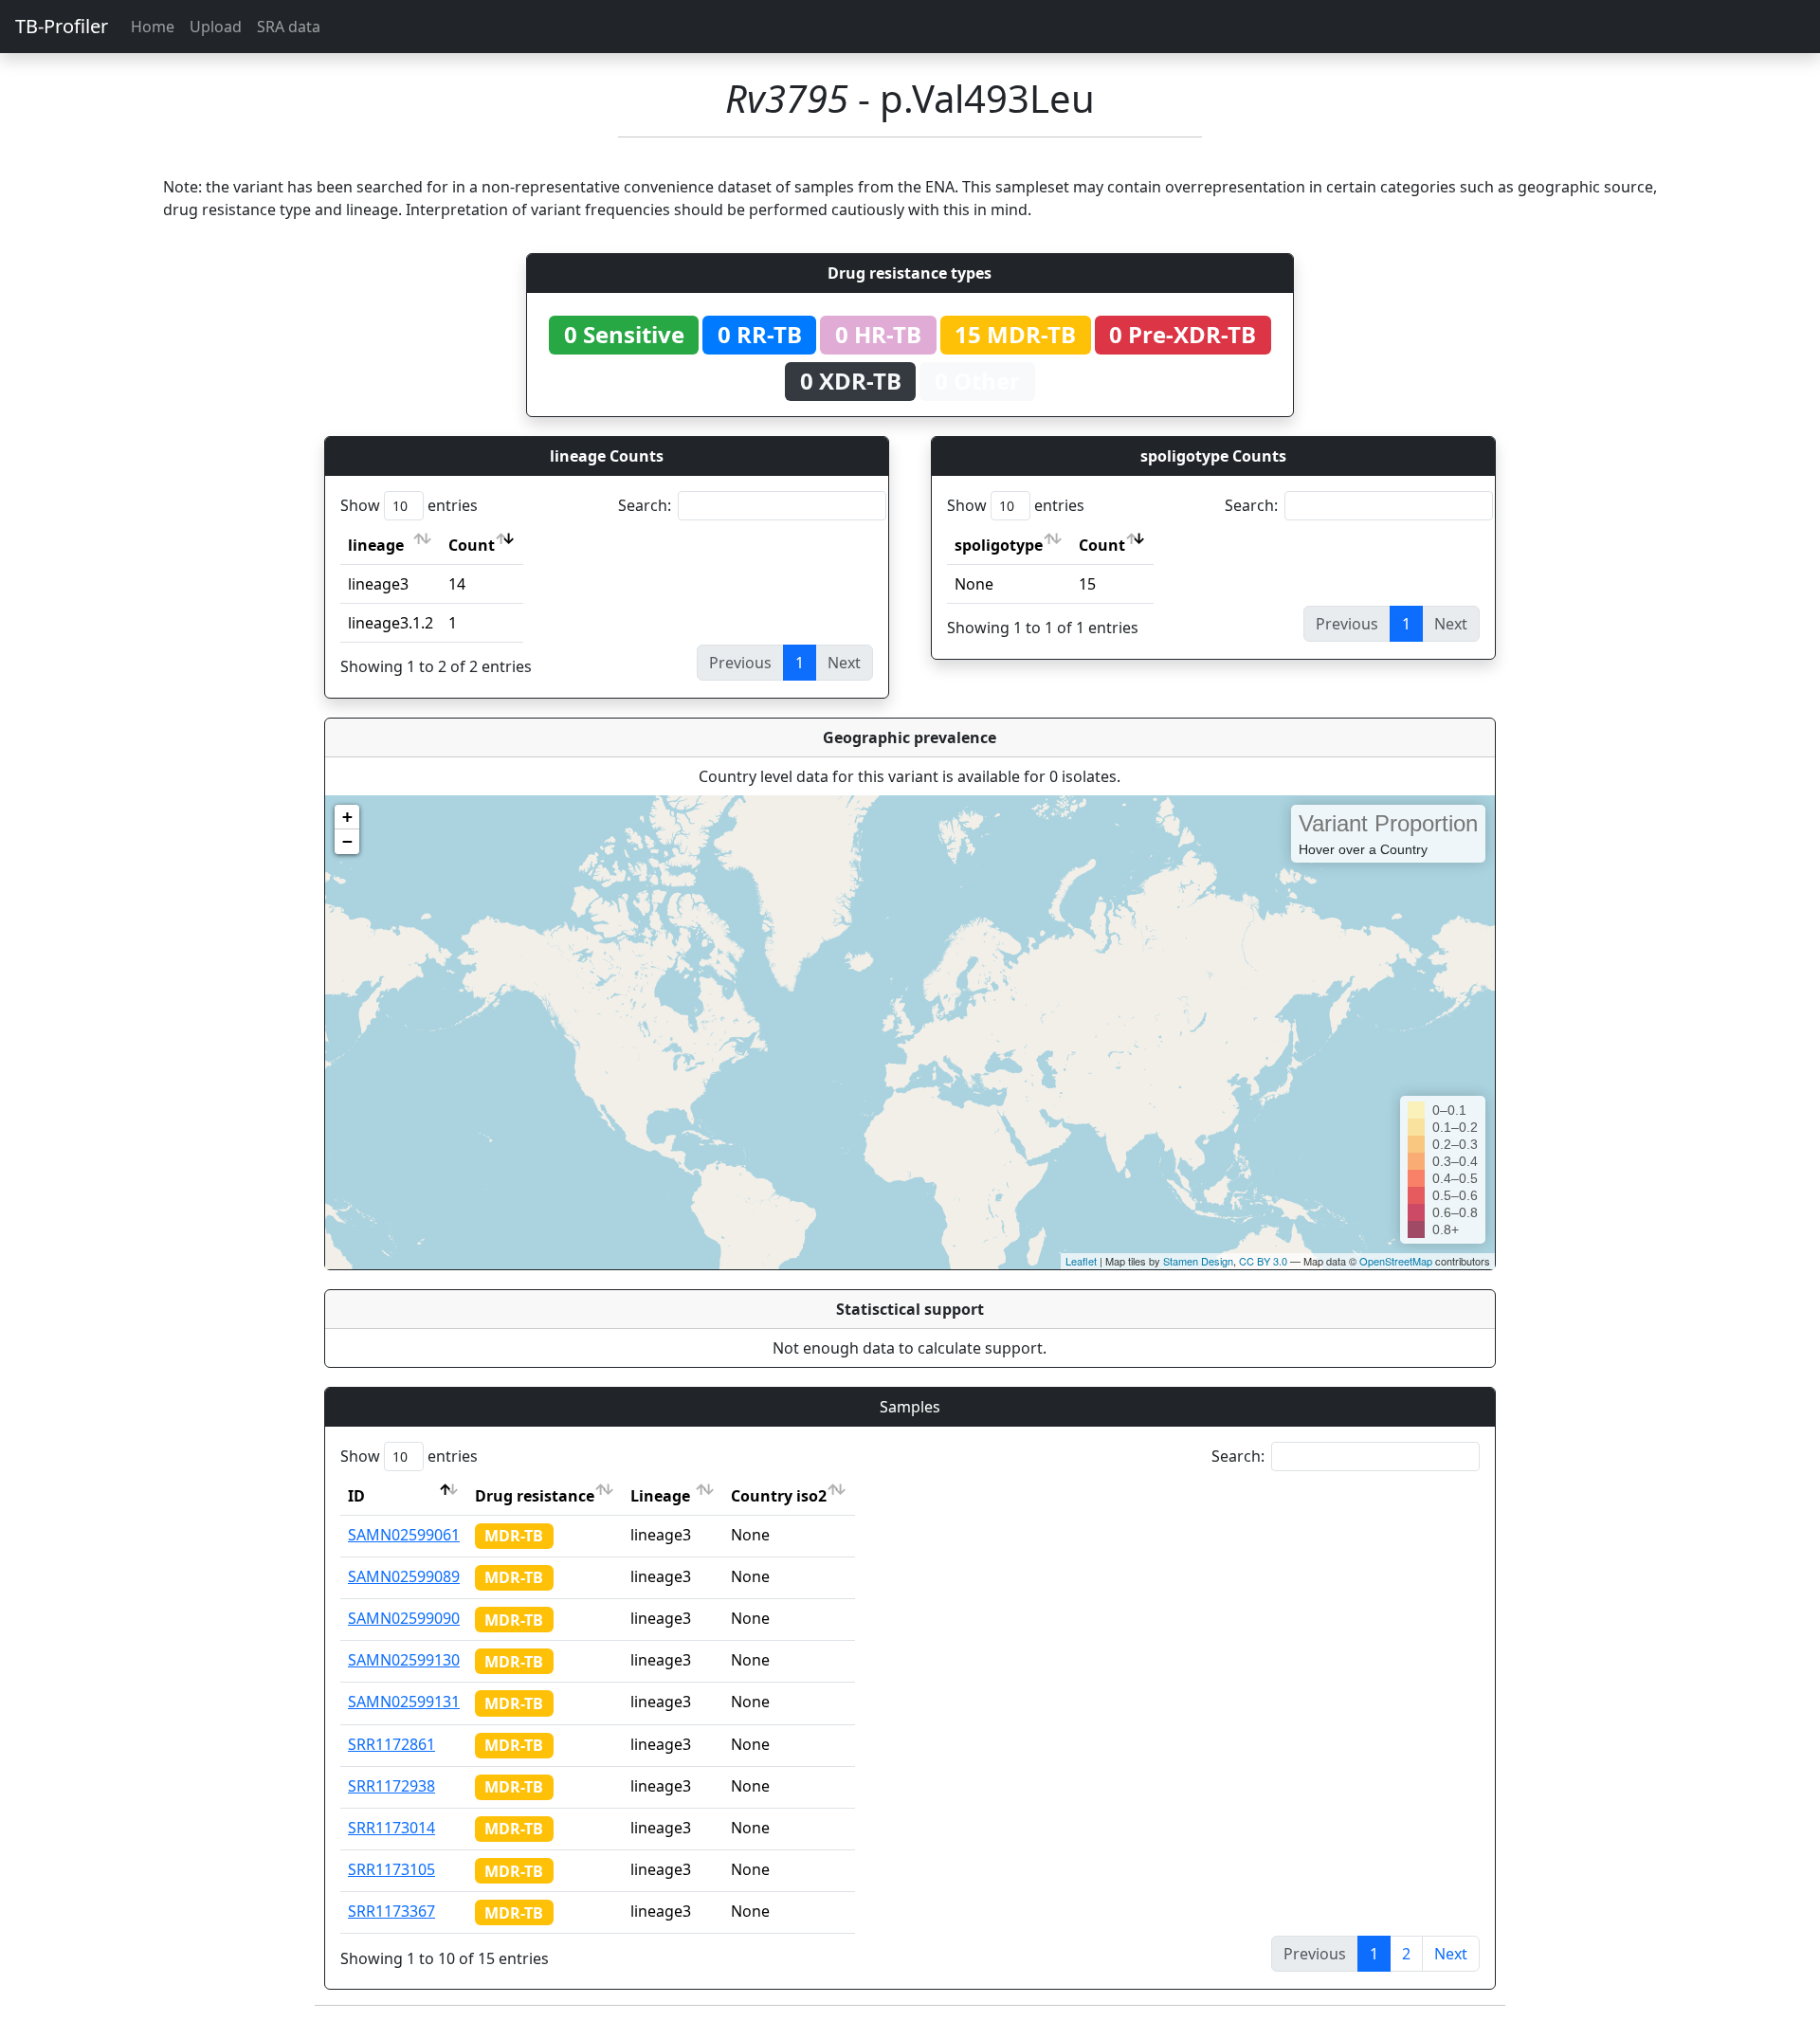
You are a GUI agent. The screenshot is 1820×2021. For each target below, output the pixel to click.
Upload (216, 27)
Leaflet (1081, 1261)
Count (472, 545)
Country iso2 (779, 1496)
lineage (376, 545)
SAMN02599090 (404, 1618)
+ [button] (347, 817)
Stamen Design (1198, 1261)
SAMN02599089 (404, 1576)
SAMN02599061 (404, 1535)
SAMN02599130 (404, 1660)
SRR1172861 (391, 1744)
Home (153, 27)
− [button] (347, 841)
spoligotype (999, 545)
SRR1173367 (391, 1911)
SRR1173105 (391, 1869)
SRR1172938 (391, 1786)
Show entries (409, 505)
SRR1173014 (391, 1828)
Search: (645, 505)
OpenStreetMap (1396, 1261)
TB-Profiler (62, 26)
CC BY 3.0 (1263, 1261)
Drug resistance (535, 1496)
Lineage (660, 1496)
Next (1451, 1954)
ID (356, 1496)
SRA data (289, 27)
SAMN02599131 (404, 1702)
